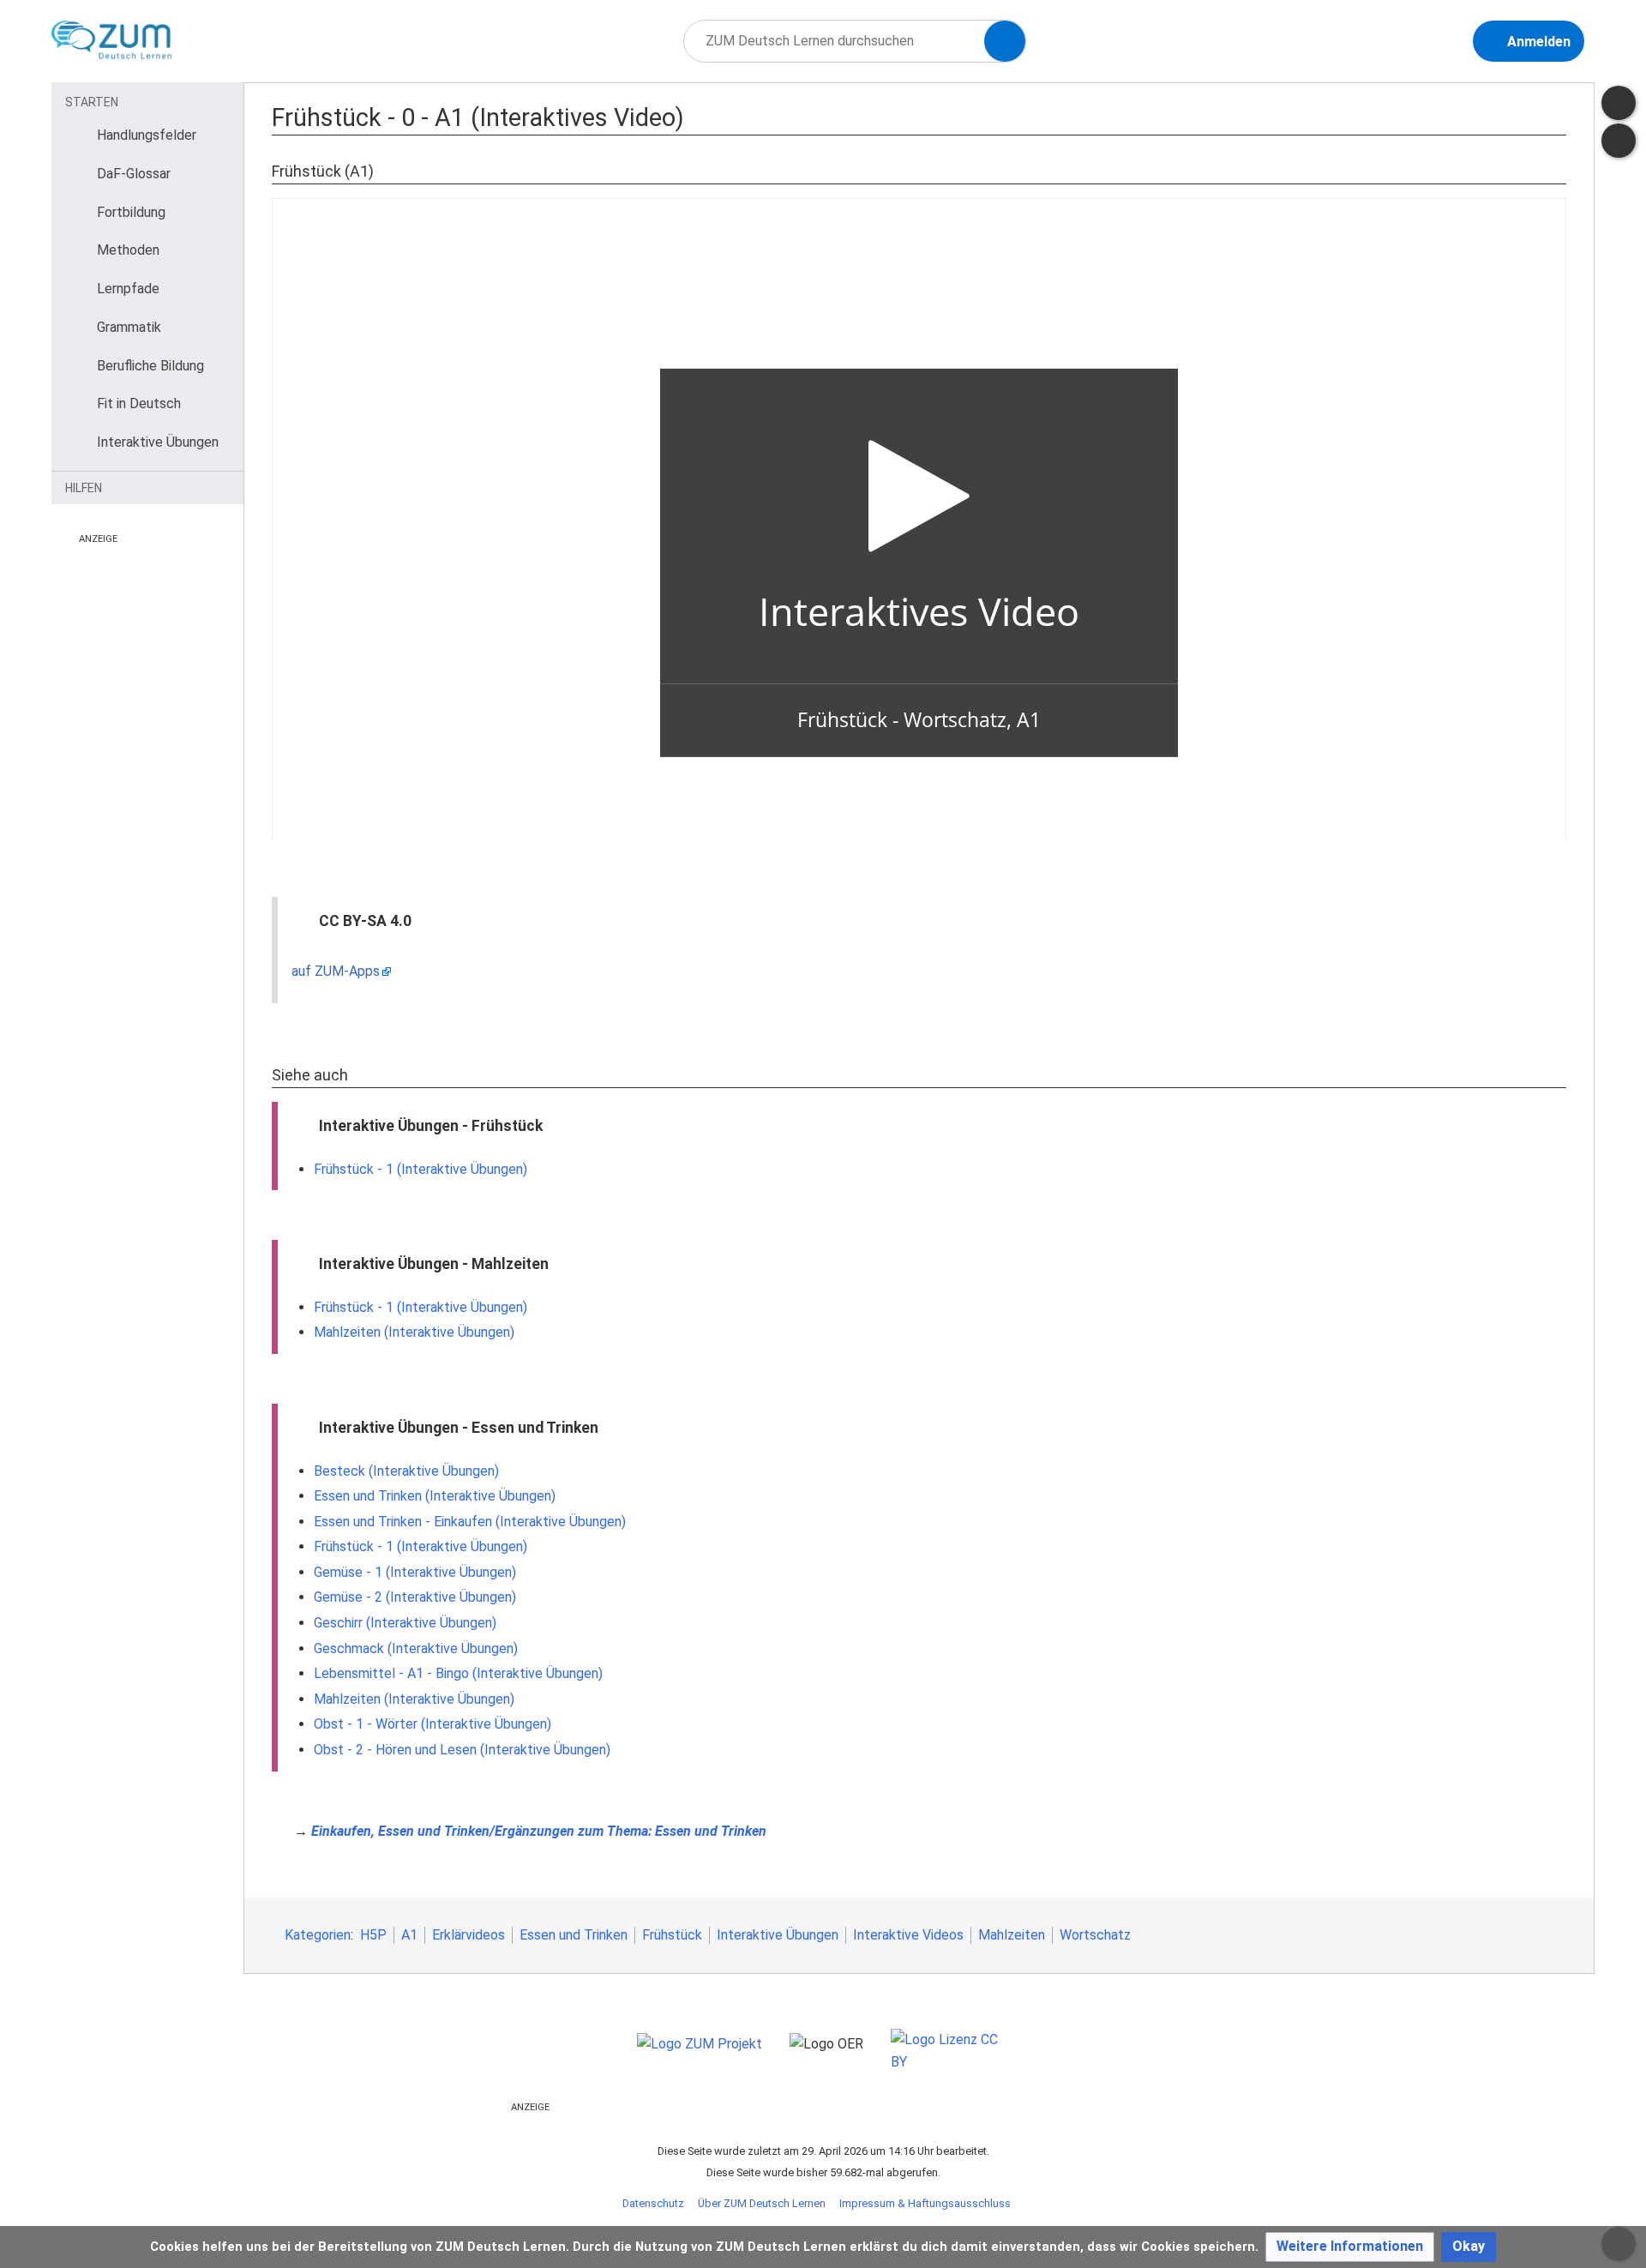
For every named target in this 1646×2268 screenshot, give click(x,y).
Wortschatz (1095, 1935)
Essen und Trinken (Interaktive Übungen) (435, 1496)
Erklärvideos (469, 1935)
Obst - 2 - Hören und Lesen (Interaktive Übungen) (462, 1750)
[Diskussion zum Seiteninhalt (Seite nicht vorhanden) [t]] (1619, 103)
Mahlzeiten (1012, 1935)
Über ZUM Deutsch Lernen (762, 2203)
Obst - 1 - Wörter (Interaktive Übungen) (433, 1724)
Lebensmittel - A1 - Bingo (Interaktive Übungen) (458, 1673)
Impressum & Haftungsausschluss (925, 2203)
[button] (1350, 2247)
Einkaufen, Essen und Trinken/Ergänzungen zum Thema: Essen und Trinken (539, 1831)
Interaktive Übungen (778, 1935)
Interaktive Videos (908, 1935)
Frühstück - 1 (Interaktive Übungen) (421, 1169)
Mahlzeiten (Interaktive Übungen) (414, 1332)
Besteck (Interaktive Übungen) (406, 1471)
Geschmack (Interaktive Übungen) (416, 1648)
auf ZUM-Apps (336, 971)
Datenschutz (653, 2203)
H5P (373, 1935)
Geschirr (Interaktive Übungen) (405, 1623)
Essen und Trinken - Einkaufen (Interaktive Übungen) (470, 1522)
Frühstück (672, 1935)
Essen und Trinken (574, 1935)
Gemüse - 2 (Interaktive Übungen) (415, 1597)
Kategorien (318, 1935)
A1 (409, 1935)
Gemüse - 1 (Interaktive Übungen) (415, 1572)
